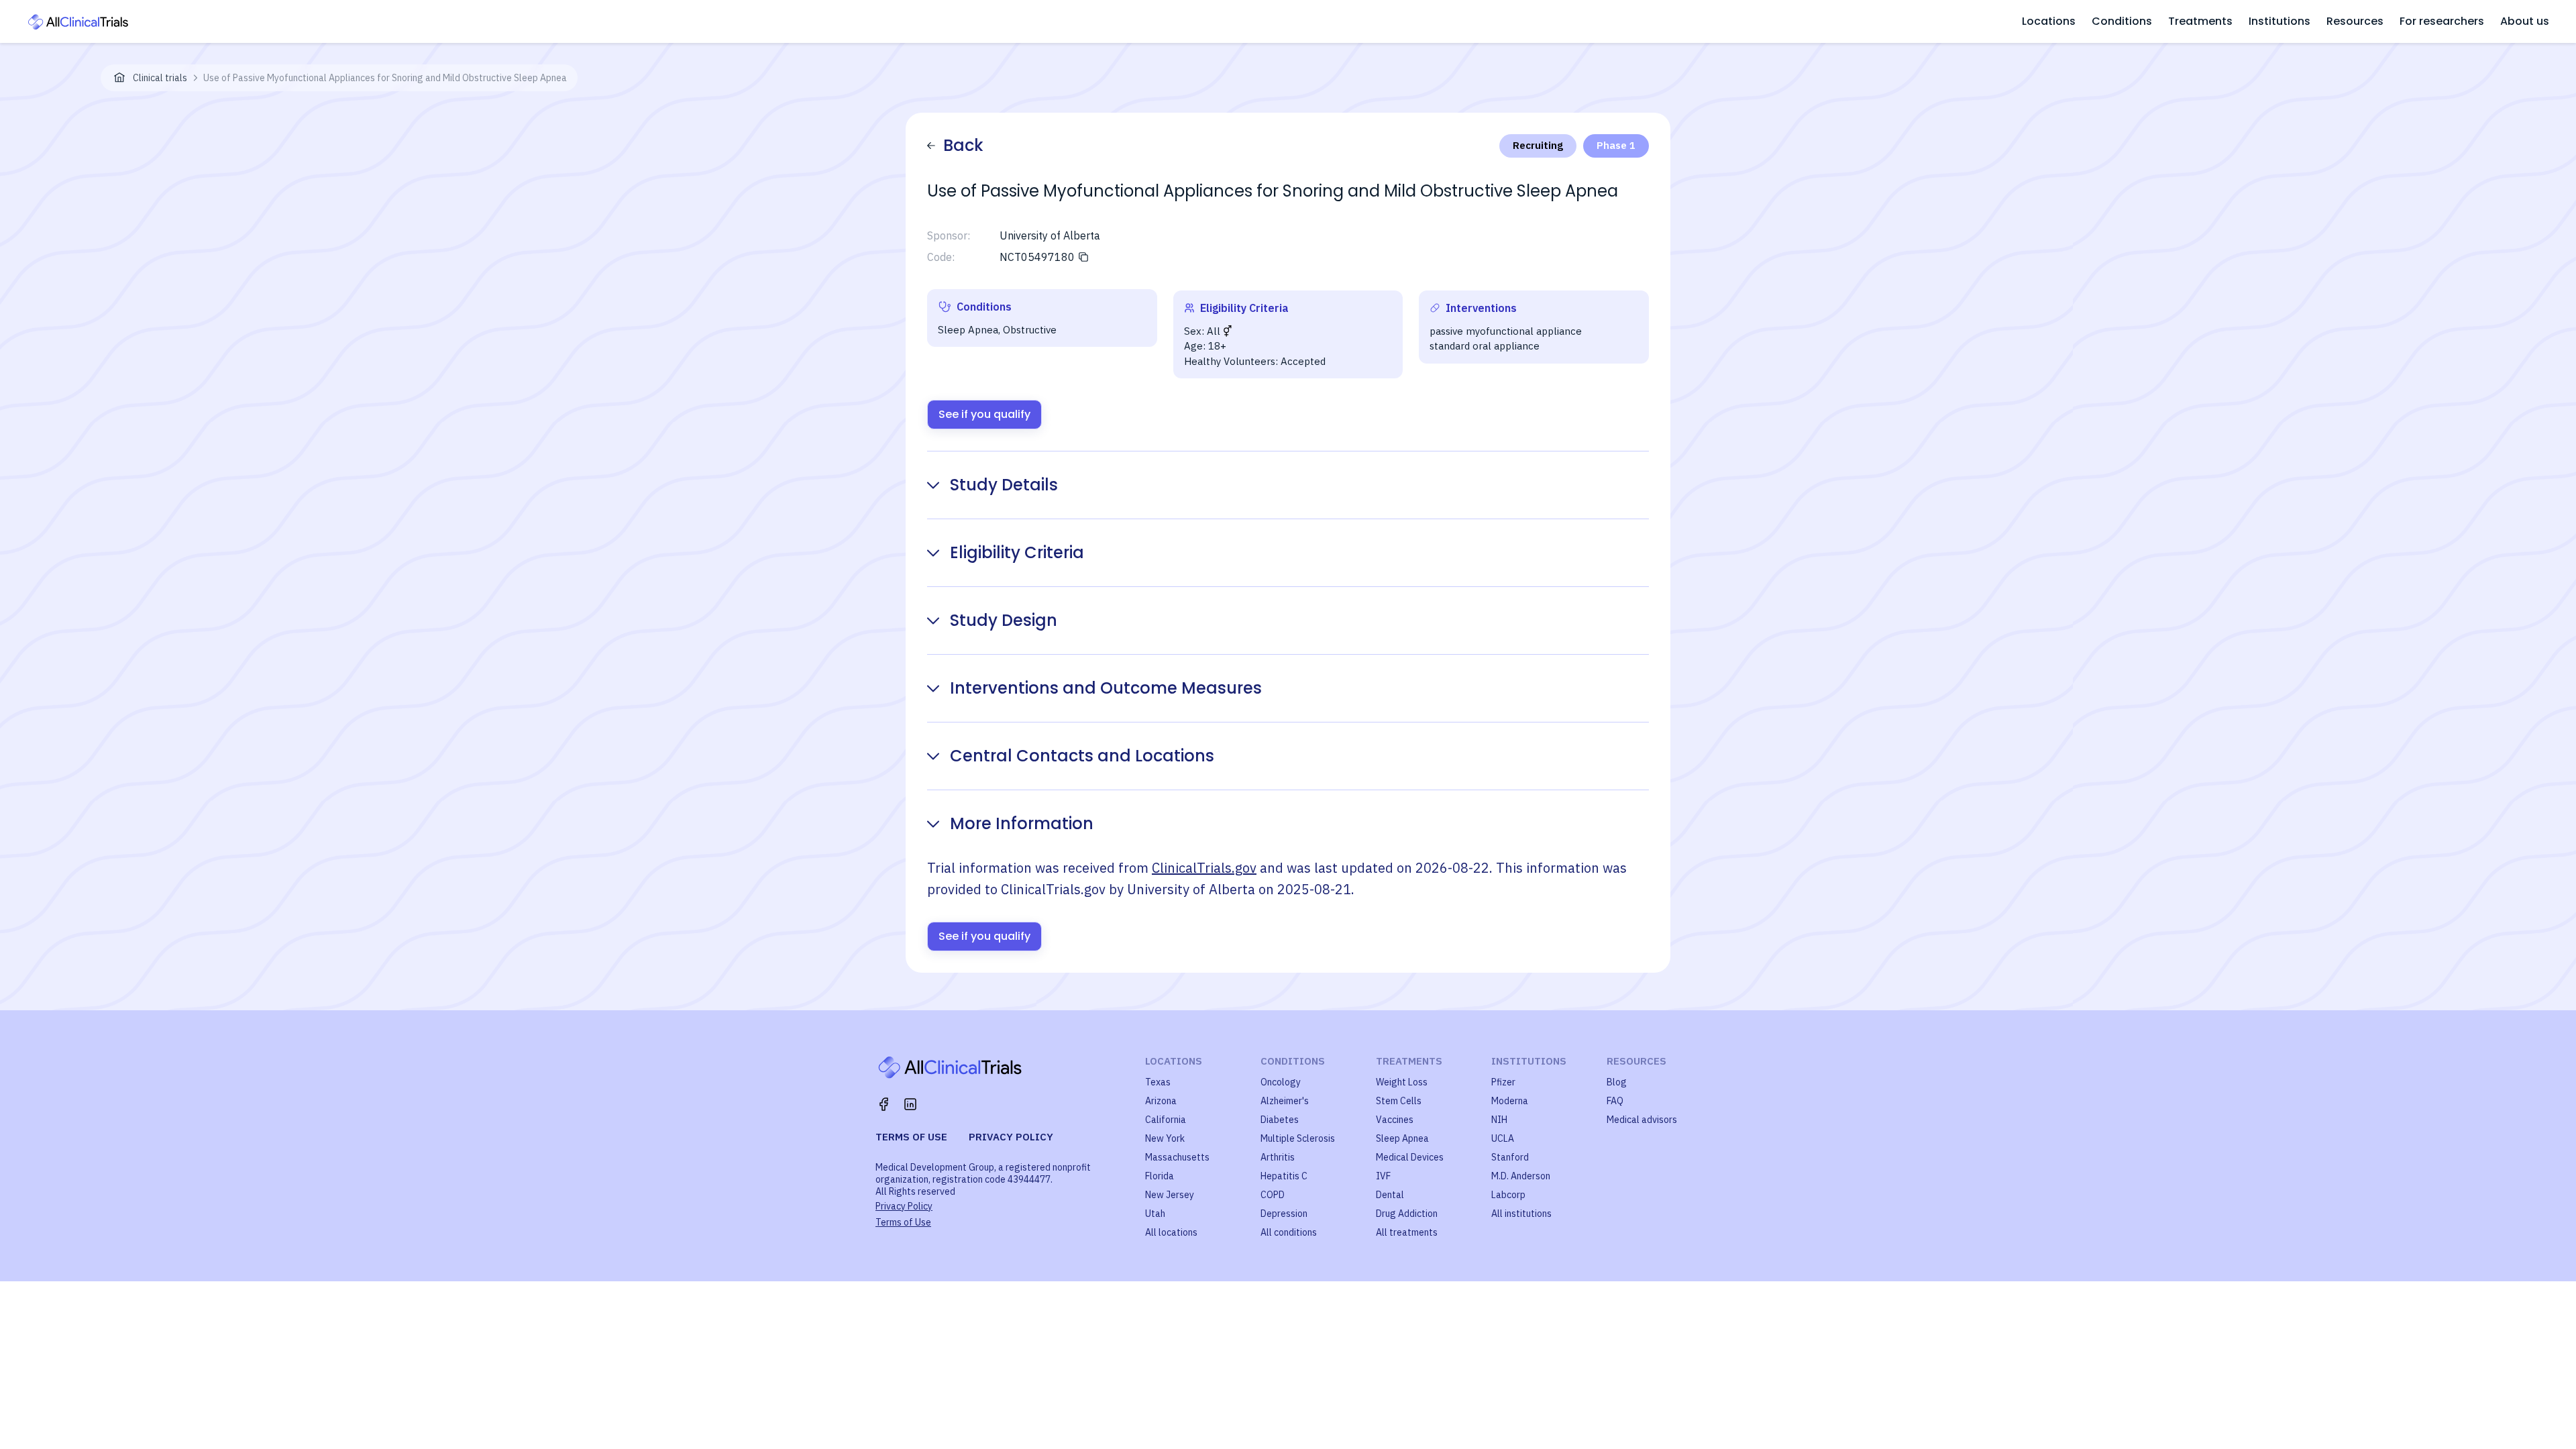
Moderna (1510, 1101)
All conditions (1289, 1232)
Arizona (1161, 1101)
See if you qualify (984, 414)
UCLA (1503, 1138)
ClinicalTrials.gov (1204, 868)
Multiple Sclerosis (1298, 1138)
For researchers (2442, 21)
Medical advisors (1642, 1120)
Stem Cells (1399, 1101)
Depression (1284, 1214)
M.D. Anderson (1521, 1176)
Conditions (2122, 21)
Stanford (1510, 1157)
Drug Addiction (1407, 1214)
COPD (1273, 1195)
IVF (1383, 1176)
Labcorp (1508, 1195)
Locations (2049, 21)
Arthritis (1278, 1157)
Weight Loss (1402, 1082)
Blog (1617, 1082)
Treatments (2200, 21)
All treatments (1407, 1232)
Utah (1155, 1214)
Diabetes (1280, 1120)
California (1166, 1120)
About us (2525, 21)
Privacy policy (1011, 1137)
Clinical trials (160, 78)
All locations (1171, 1232)
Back (963, 145)
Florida (1160, 1176)
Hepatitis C (1284, 1176)
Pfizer (1503, 1082)
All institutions (1521, 1214)
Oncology (1281, 1082)
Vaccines (1395, 1120)
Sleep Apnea (1402, 1138)
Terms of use (911, 1137)
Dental (1390, 1195)
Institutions (2279, 21)
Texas (1158, 1082)
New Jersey (1170, 1195)
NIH (1499, 1120)
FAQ (1615, 1101)
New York (1165, 1138)
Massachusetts (1177, 1157)
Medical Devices (1410, 1157)
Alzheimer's (1285, 1101)
